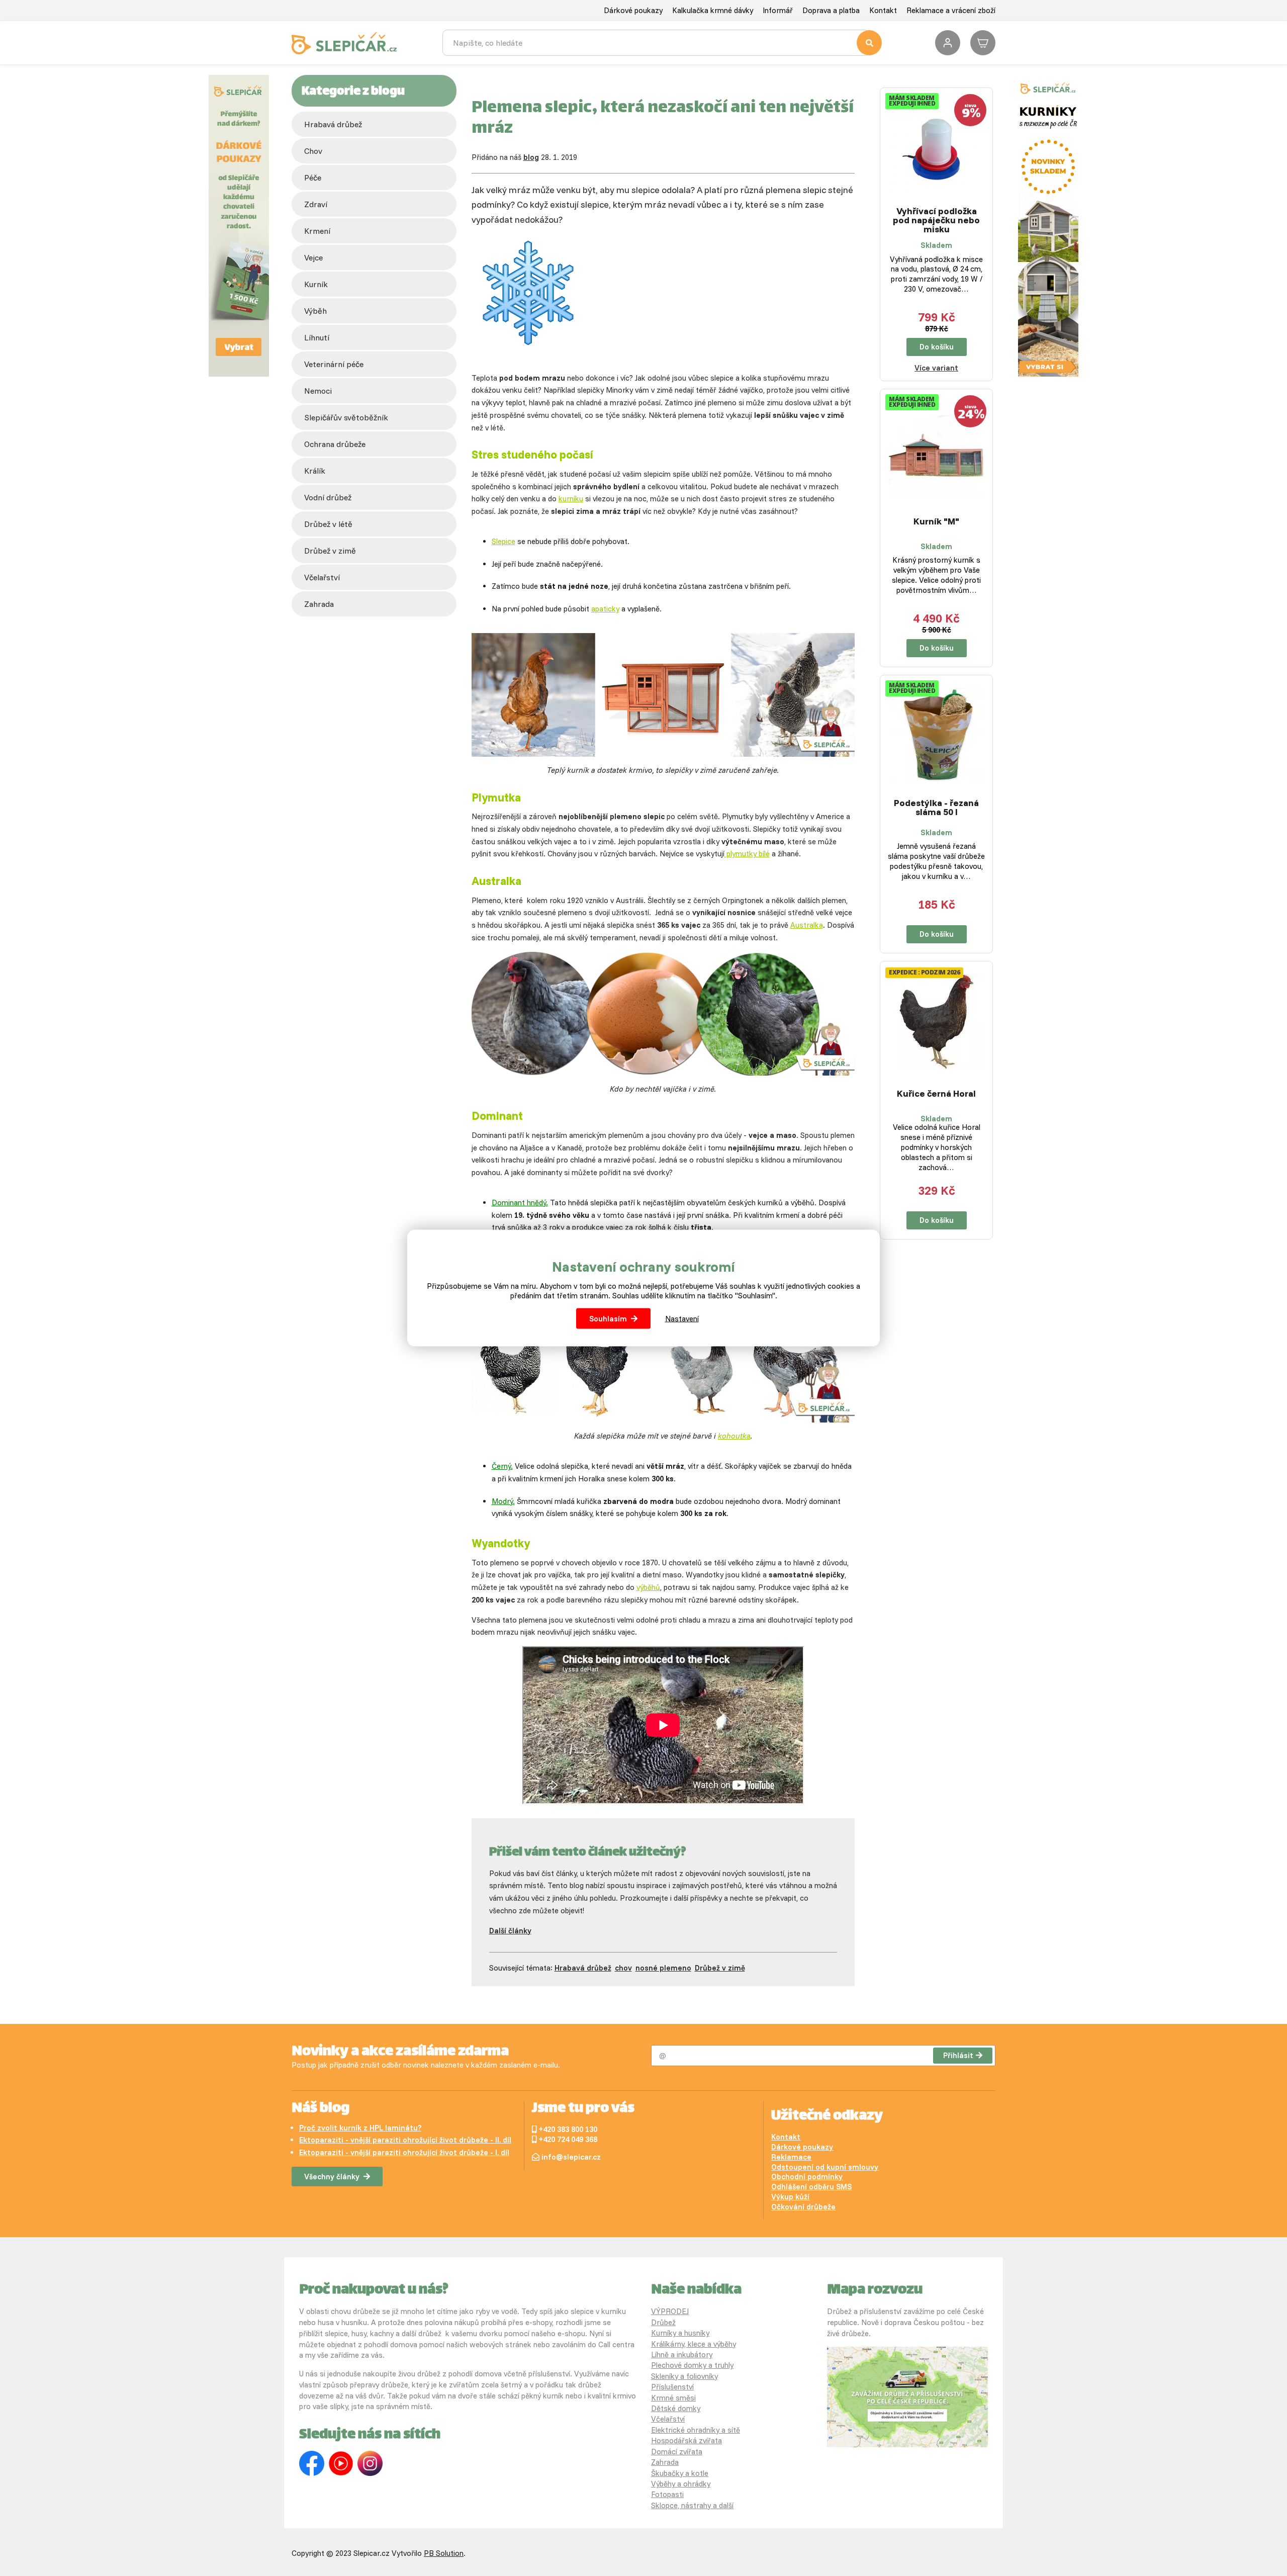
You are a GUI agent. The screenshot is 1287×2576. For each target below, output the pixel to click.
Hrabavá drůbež (333, 124)
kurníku (571, 499)
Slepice (503, 541)
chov (313, 151)
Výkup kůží (790, 2197)
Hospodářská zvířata (686, 2440)
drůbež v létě (328, 524)
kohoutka (734, 1436)
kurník (316, 284)
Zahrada (319, 604)
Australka (807, 925)
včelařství (322, 577)
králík (315, 471)
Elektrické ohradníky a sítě (696, 2430)
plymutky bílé (747, 854)
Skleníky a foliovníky (684, 2376)
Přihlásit (958, 2055)
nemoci (318, 391)
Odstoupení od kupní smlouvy (825, 2167)
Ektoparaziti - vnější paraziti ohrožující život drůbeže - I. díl (404, 2152)
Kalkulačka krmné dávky (713, 10)
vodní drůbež (328, 497)
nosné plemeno (663, 1968)
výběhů (648, 1587)
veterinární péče (334, 364)
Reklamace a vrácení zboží (951, 10)
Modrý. (503, 1501)
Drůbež (663, 2322)
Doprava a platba (831, 10)
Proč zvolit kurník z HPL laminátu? (360, 2128)
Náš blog (320, 2109)
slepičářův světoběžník (346, 417)
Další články (510, 1931)
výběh (315, 311)
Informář (778, 10)
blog (531, 157)
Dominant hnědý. (520, 1203)
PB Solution (444, 2553)
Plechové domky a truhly (692, 2365)
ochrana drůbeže (335, 444)
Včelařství (668, 2419)
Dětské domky (676, 2408)
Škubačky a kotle (680, 2473)
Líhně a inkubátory (682, 2355)
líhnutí (317, 337)
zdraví (316, 204)
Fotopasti (667, 2494)
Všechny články (332, 2177)
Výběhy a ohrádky (681, 2484)
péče (313, 177)
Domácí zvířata (677, 2452)
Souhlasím (608, 1319)
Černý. (502, 1466)
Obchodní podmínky (807, 2177)
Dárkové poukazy (633, 10)
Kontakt (883, 10)
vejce (313, 257)
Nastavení (682, 1319)
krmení (317, 231)
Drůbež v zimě (330, 551)
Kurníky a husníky (680, 2333)
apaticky (605, 609)
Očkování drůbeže (803, 2207)
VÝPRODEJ (670, 2311)
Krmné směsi (673, 2398)
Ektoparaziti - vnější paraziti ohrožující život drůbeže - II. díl (405, 2140)
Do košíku (937, 347)
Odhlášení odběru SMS (811, 2187)
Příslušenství (672, 2387)
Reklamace (791, 2157)
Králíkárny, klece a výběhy (694, 2344)
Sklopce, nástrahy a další (692, 2505)
